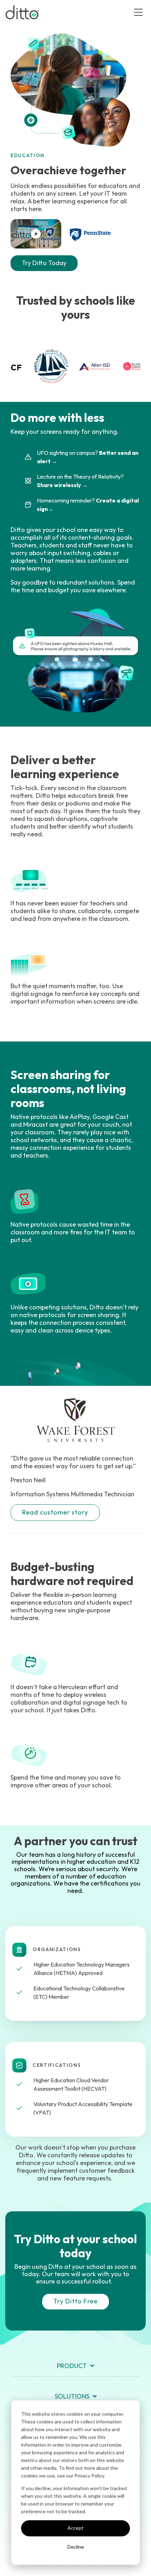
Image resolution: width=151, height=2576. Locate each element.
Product (72, 2366)
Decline (76, 2547)
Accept (75, 2528)
